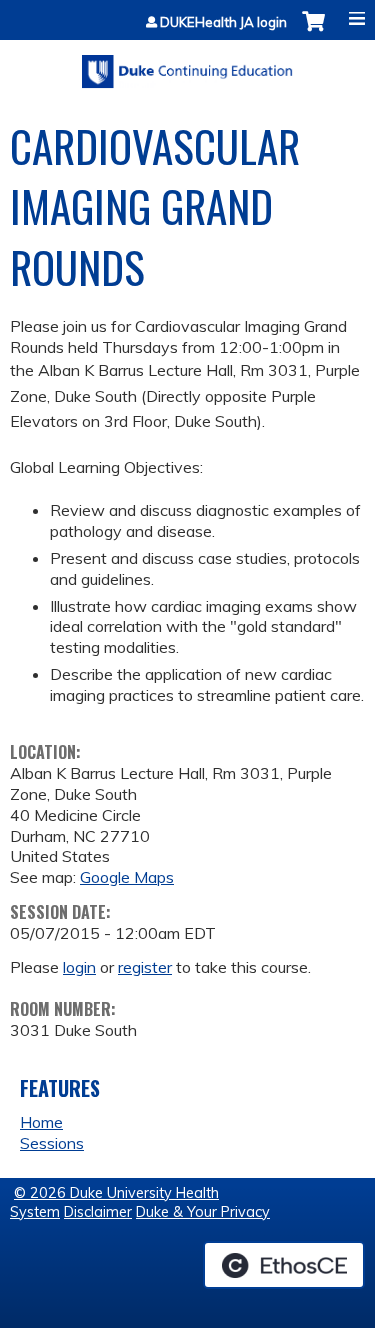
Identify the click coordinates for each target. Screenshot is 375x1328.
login (79, 967)
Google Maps (127, 877)
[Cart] (313, 31)
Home (41, 1122)
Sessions (52, 1143)
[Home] (187, 64)
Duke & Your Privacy (203, 1212)
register (145, 967)
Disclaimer (98, 1212)
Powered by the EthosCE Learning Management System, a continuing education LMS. (284, 1265)
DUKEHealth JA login (223, 22)
